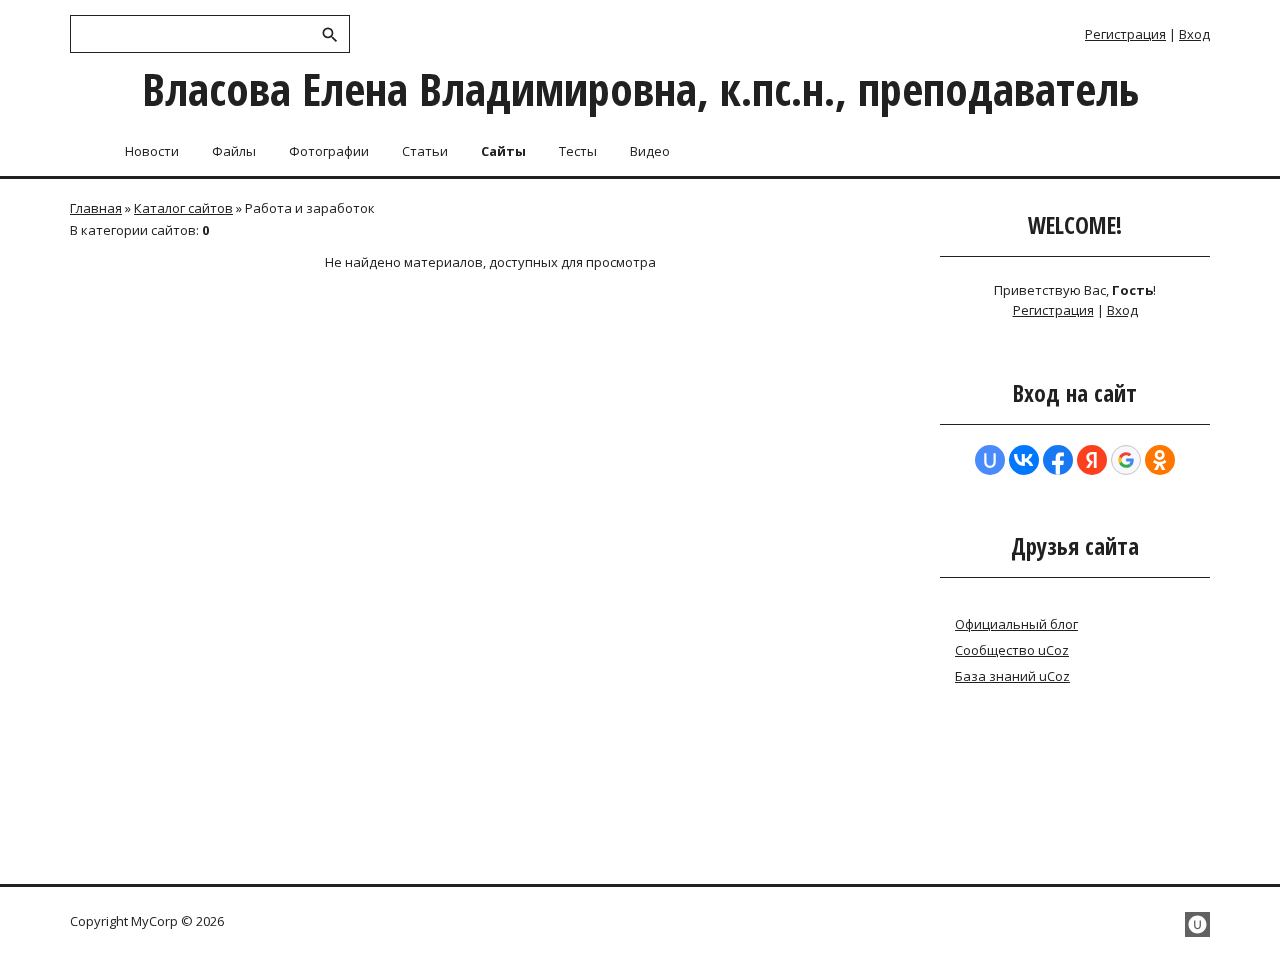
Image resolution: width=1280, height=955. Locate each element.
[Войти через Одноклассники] (1160, 460)
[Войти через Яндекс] (1092, 460)
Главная (96, 208)
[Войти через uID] (990, 460)
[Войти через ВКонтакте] (1024, 460)
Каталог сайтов (183, 208)
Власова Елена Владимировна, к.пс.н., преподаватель (640, 88)
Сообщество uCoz (1012, 650)
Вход (1194, 34)
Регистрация (1125, 34)
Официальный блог (1016, 624)
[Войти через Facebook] (1058, 460)
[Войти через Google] (1126, 460)
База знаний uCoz (1012, 676)
